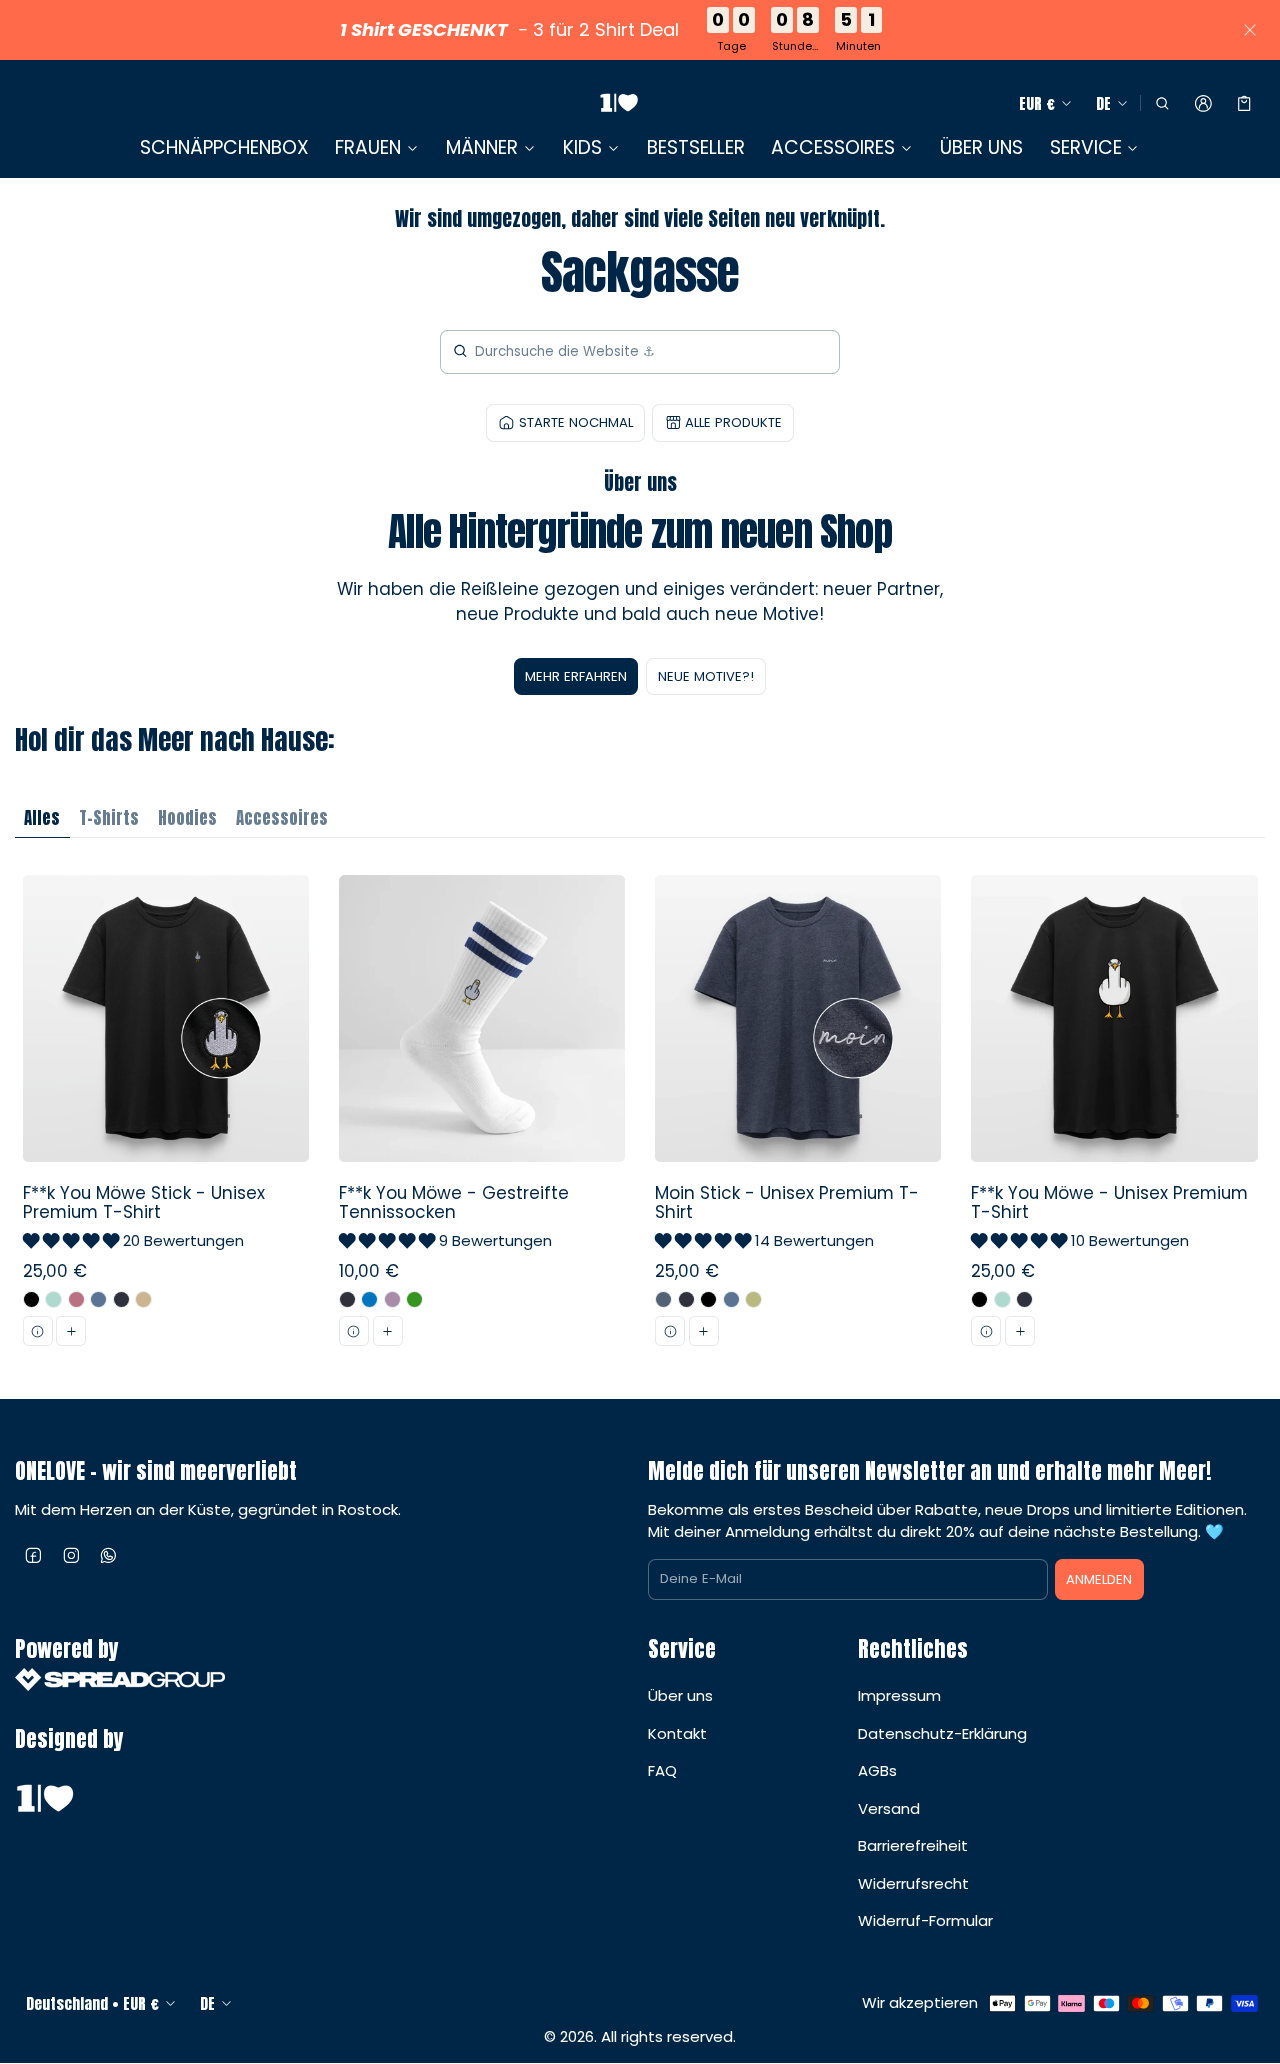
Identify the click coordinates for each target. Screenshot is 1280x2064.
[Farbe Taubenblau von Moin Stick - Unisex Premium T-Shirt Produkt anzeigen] (731, 1299)
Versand (889, 1808)
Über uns (680, 1695)
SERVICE (1086, 148)
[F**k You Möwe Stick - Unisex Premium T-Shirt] (165, 1118)
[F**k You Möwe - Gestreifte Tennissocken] (481, 1118)
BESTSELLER (696, 147)
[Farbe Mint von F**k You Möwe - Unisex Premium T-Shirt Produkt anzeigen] (1002, 1299)
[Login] (1203, 104)
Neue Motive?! (706, 676)
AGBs (877, 1770)
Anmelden (1099, 1579)
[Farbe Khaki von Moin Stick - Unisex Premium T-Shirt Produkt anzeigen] (753, 1299)
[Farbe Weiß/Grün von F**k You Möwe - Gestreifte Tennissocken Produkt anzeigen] (414, 1299)
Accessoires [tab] (282, 818)
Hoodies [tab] (187, 818)
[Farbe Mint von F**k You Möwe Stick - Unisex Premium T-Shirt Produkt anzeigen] (53, 1299)
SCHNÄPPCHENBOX (224, 147)
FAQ (662, 1770)
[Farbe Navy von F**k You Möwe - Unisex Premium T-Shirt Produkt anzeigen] (1024, 1299)
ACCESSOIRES (833, 148)
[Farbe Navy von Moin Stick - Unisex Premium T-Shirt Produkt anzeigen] (686, 1299)
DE (1103, 103)
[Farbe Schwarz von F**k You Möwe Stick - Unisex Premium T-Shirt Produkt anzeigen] (31, 1299)
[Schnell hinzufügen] (71, 1331)
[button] (1161, 104)
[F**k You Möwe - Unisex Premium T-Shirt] (1114, 1118)
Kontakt (677, 1733)
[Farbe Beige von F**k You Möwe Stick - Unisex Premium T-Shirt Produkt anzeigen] (143, 1299)
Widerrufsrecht (913, 1883)
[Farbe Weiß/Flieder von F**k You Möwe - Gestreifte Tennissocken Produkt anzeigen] (392, 1299)
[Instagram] (72, 1555)
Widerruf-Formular (925, 1920)
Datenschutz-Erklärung (942, 1733)
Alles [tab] (42, 818)
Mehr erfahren (576, 676)
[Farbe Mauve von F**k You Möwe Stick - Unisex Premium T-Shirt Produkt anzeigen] (76, 1299)
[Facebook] (34, 1555)
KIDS (582, 148)
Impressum (899, 1695)
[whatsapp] (109, 1555)
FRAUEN (368, 148)
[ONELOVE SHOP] (619, 103)
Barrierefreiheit (913, 1845)
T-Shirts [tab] (109, 818)
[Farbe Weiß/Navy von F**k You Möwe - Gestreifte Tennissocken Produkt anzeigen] (347, 1299)
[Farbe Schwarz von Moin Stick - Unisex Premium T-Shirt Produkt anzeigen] (708, 1299)
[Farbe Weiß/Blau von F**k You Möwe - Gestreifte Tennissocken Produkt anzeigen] (369, 1299)
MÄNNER (482, 148)
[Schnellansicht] (38, 1331)
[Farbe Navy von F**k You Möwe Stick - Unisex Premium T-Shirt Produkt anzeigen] (121, 1299)
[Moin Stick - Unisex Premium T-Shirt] (798, 1118)
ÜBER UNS (981, 147)
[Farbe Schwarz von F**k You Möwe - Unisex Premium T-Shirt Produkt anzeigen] (979, 1299)
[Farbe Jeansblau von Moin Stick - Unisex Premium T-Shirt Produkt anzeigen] (663, 1299)
